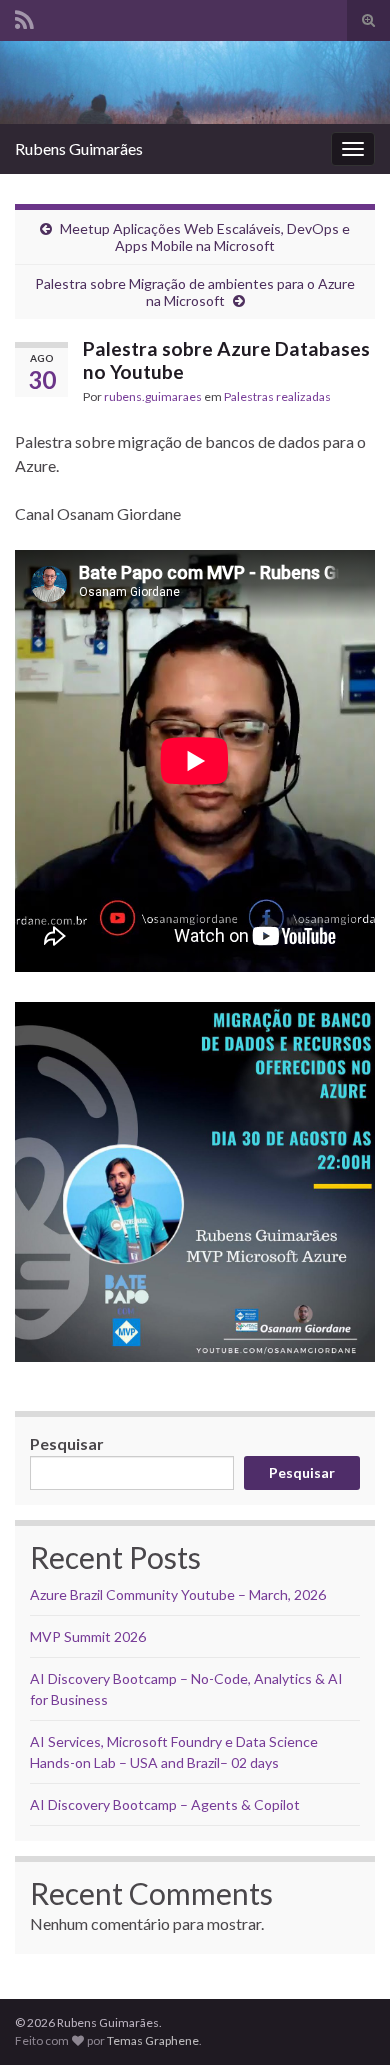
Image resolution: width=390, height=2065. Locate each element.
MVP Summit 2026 (88, 1636)
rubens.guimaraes (153, 396)
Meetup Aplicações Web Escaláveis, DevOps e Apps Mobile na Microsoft (205, 237)
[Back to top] (345, 2020)
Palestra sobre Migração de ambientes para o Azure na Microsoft (195, 292)
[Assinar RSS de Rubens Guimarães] (24, 16)
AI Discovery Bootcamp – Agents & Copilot (165, 1804)
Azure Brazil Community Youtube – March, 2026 (178, 1594)
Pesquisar (67, 1443)
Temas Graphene (153, 2040)
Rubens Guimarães (79, 148)
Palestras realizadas (277, 396)
